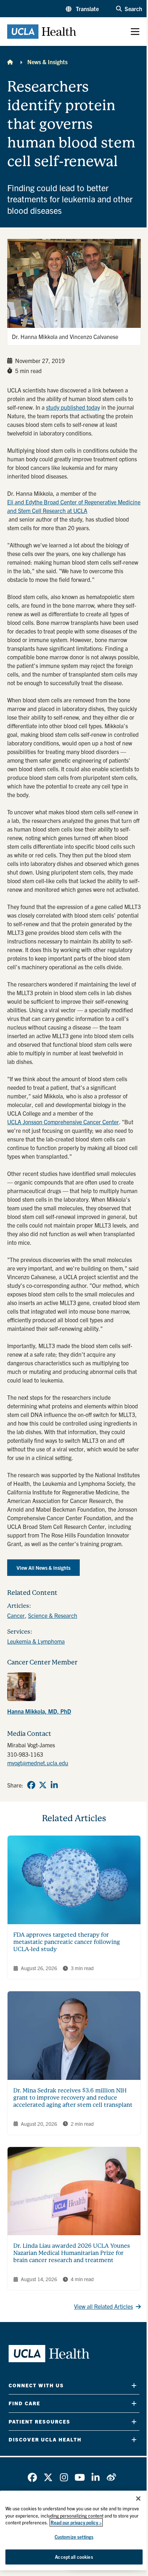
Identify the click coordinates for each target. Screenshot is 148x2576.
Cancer (16, 1615)
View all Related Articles (103, 2306)
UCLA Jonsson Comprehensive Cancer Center (63, 1122)
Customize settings (74, 2537)
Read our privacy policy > (76, 2522)
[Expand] (134, 2385)
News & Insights (47, 62)
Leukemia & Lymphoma (36, 1641)
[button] (82, 9)
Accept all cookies (74, 2557)
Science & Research (53, 1615)
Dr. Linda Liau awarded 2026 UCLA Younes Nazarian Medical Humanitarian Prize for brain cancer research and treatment (72, 2253)
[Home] (10, 62)
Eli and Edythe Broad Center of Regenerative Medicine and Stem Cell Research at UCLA (74, 506)
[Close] (138, 2499)
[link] (74, 1695)
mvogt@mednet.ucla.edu (38, 1763)
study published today (73, 407)
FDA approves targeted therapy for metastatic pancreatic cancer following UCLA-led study (67, 1942)
